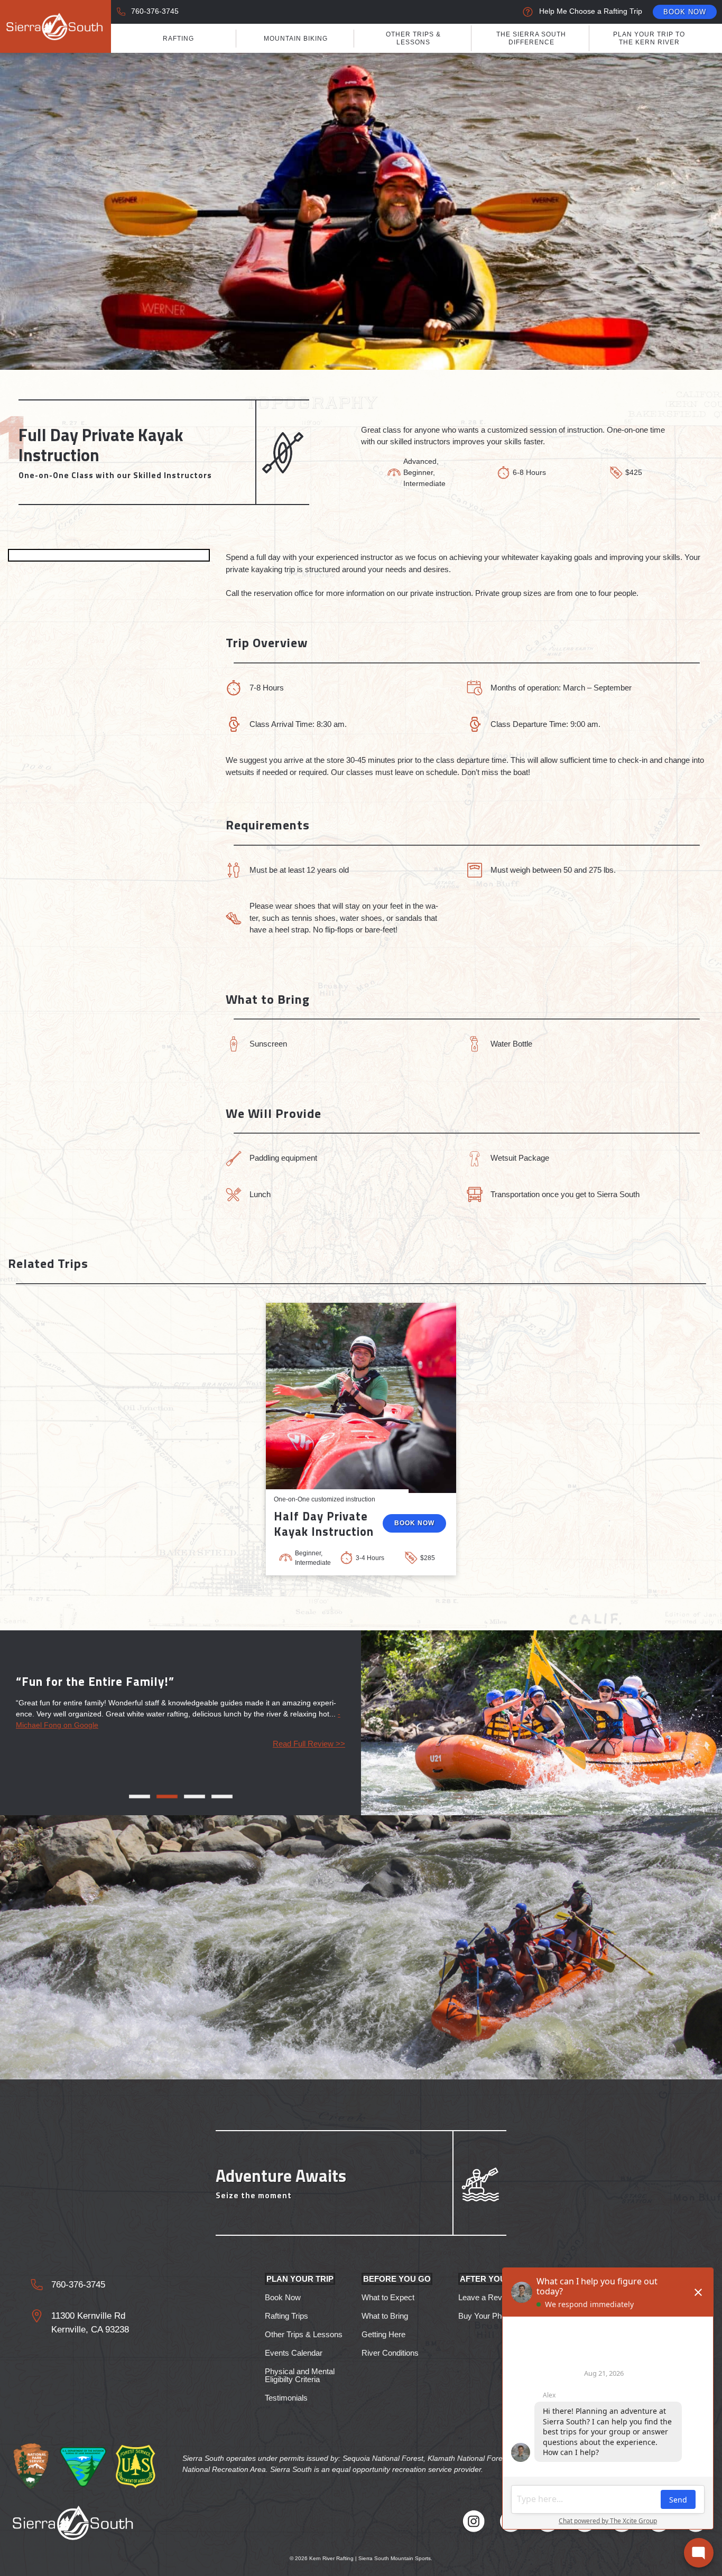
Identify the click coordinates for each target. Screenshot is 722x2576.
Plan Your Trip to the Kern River (649, 38)
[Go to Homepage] (55, 26)
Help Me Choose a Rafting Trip (591, 11)
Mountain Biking (296, 39)
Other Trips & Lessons (413, 38)
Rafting (178, 39)
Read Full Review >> (309, 1744)
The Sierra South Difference (531, 38)
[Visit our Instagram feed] (474, 2523)
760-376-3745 (155, 11)
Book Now (685, 12)
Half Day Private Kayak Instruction (324, 1524)
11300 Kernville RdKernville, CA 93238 (90, 2323)
